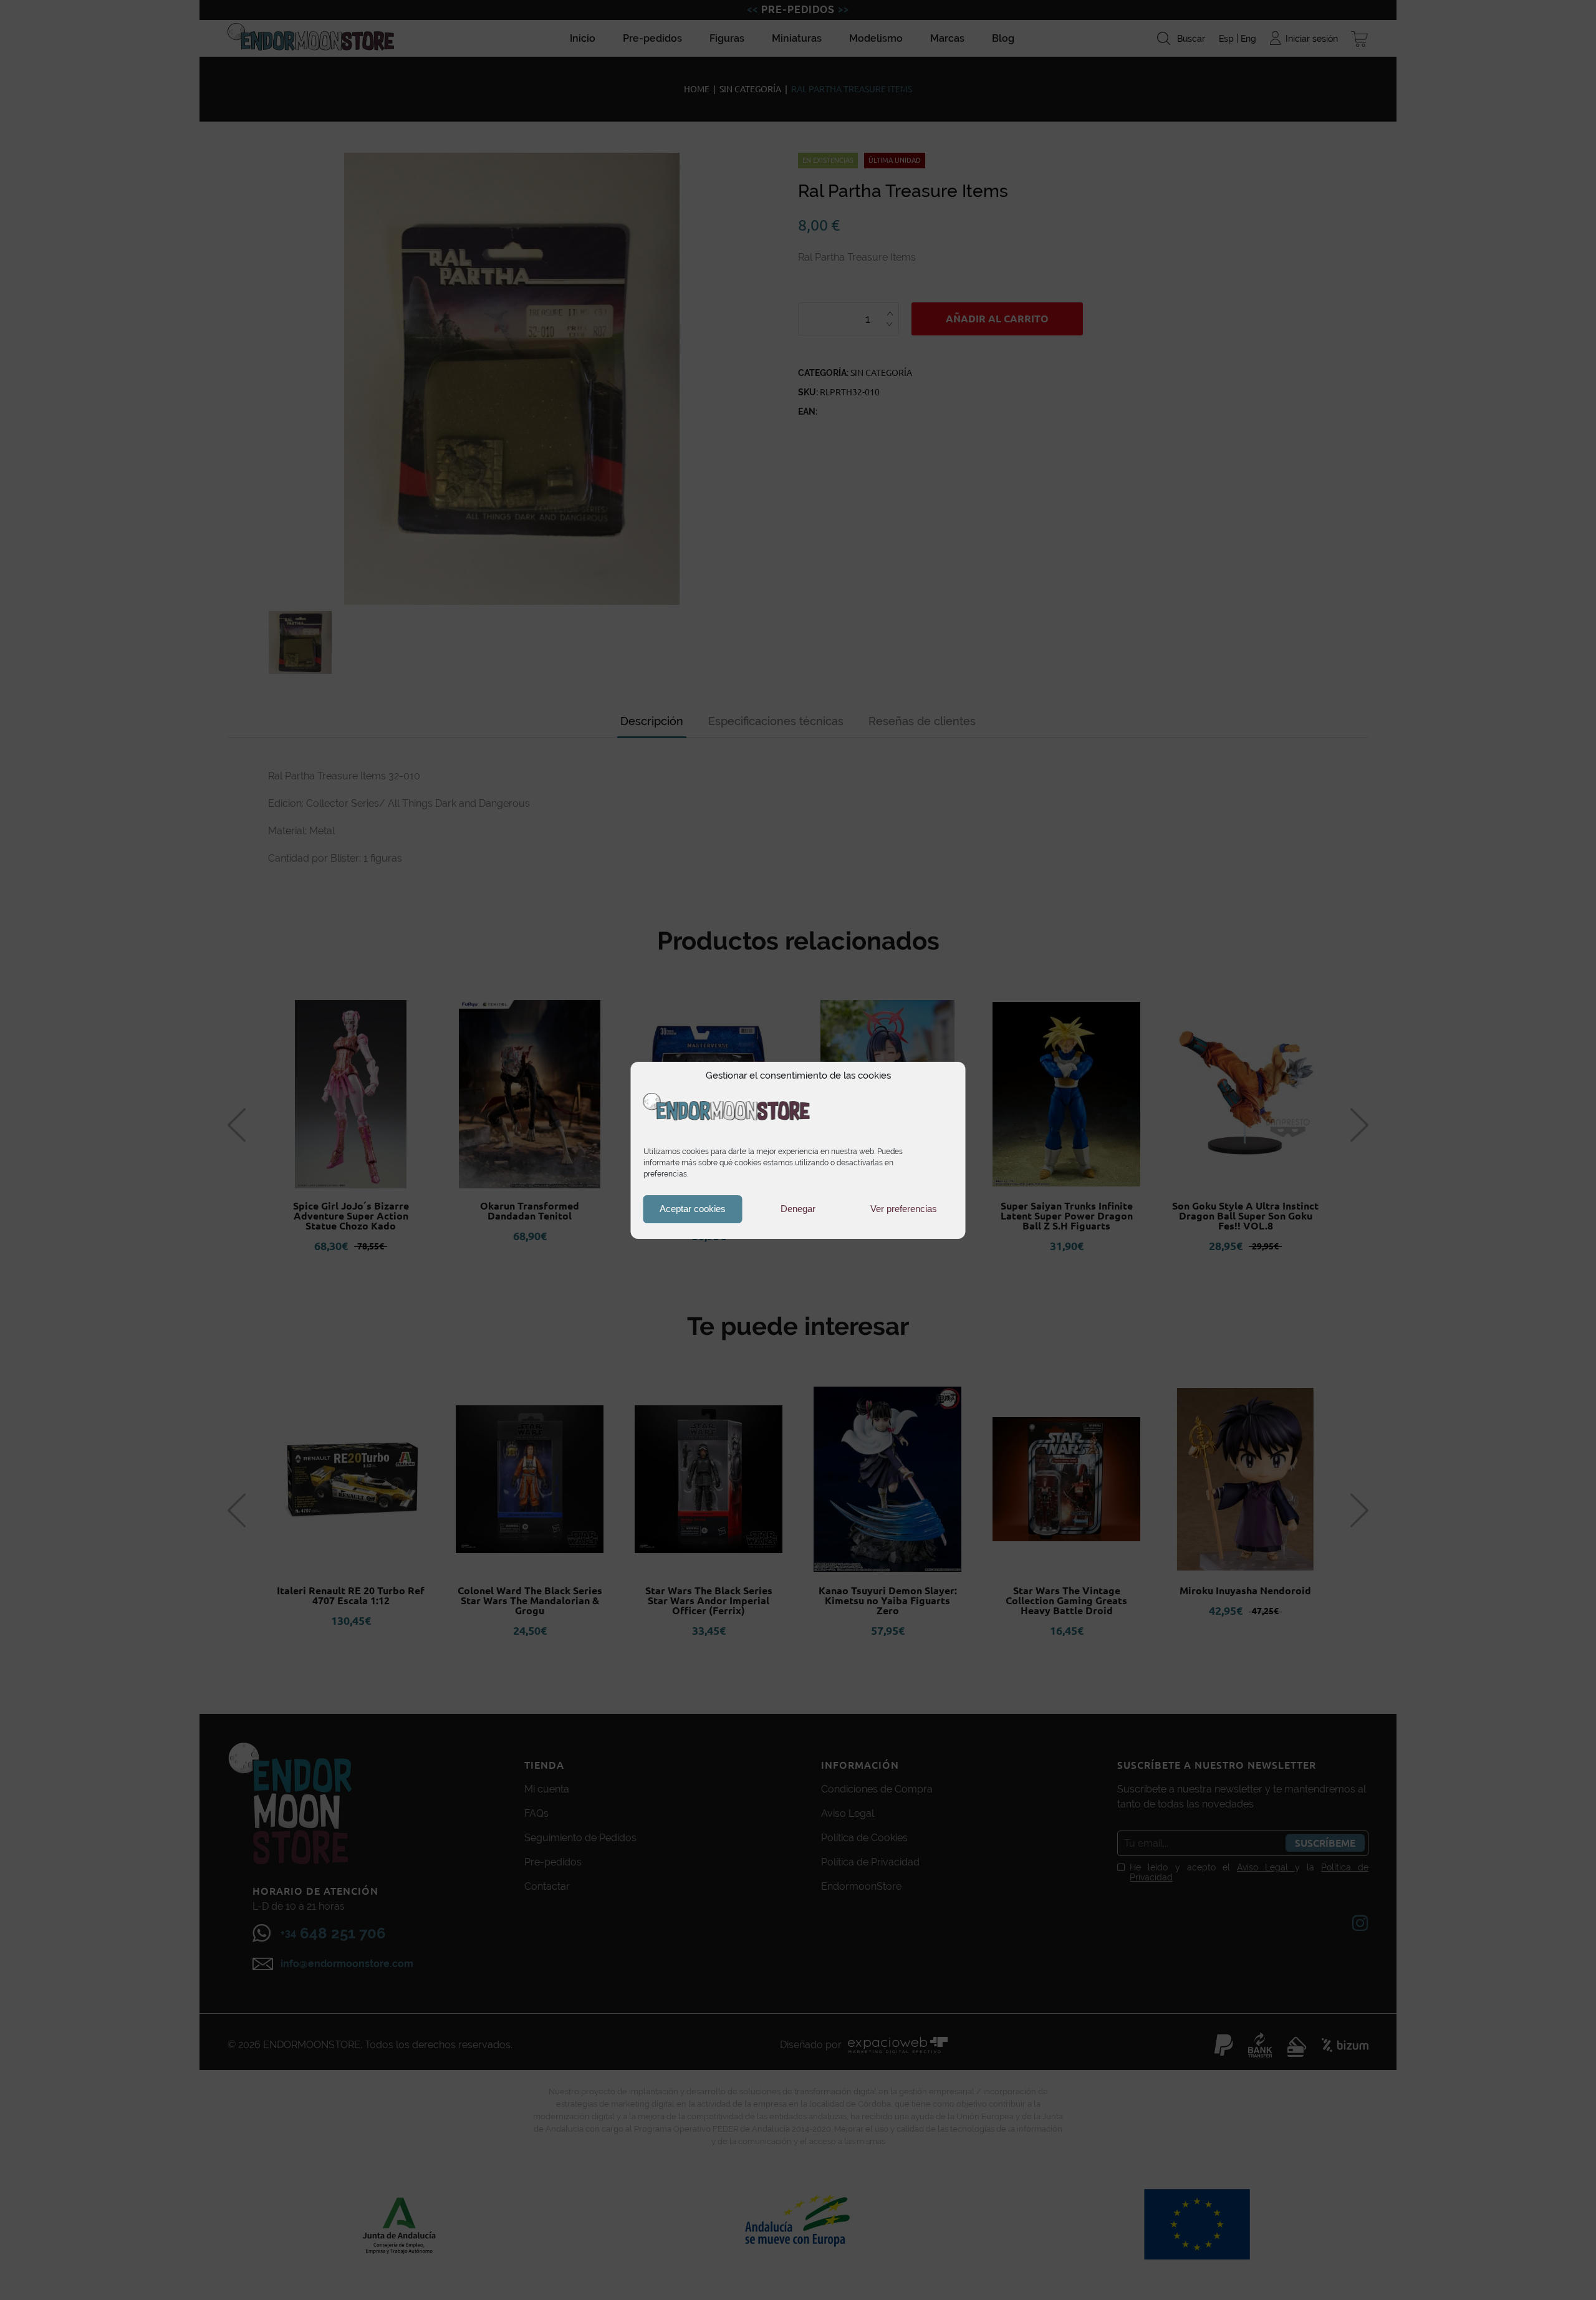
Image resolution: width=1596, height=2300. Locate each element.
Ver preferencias (904, 1209)
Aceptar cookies (693, 1209)
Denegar (798, 1209)
